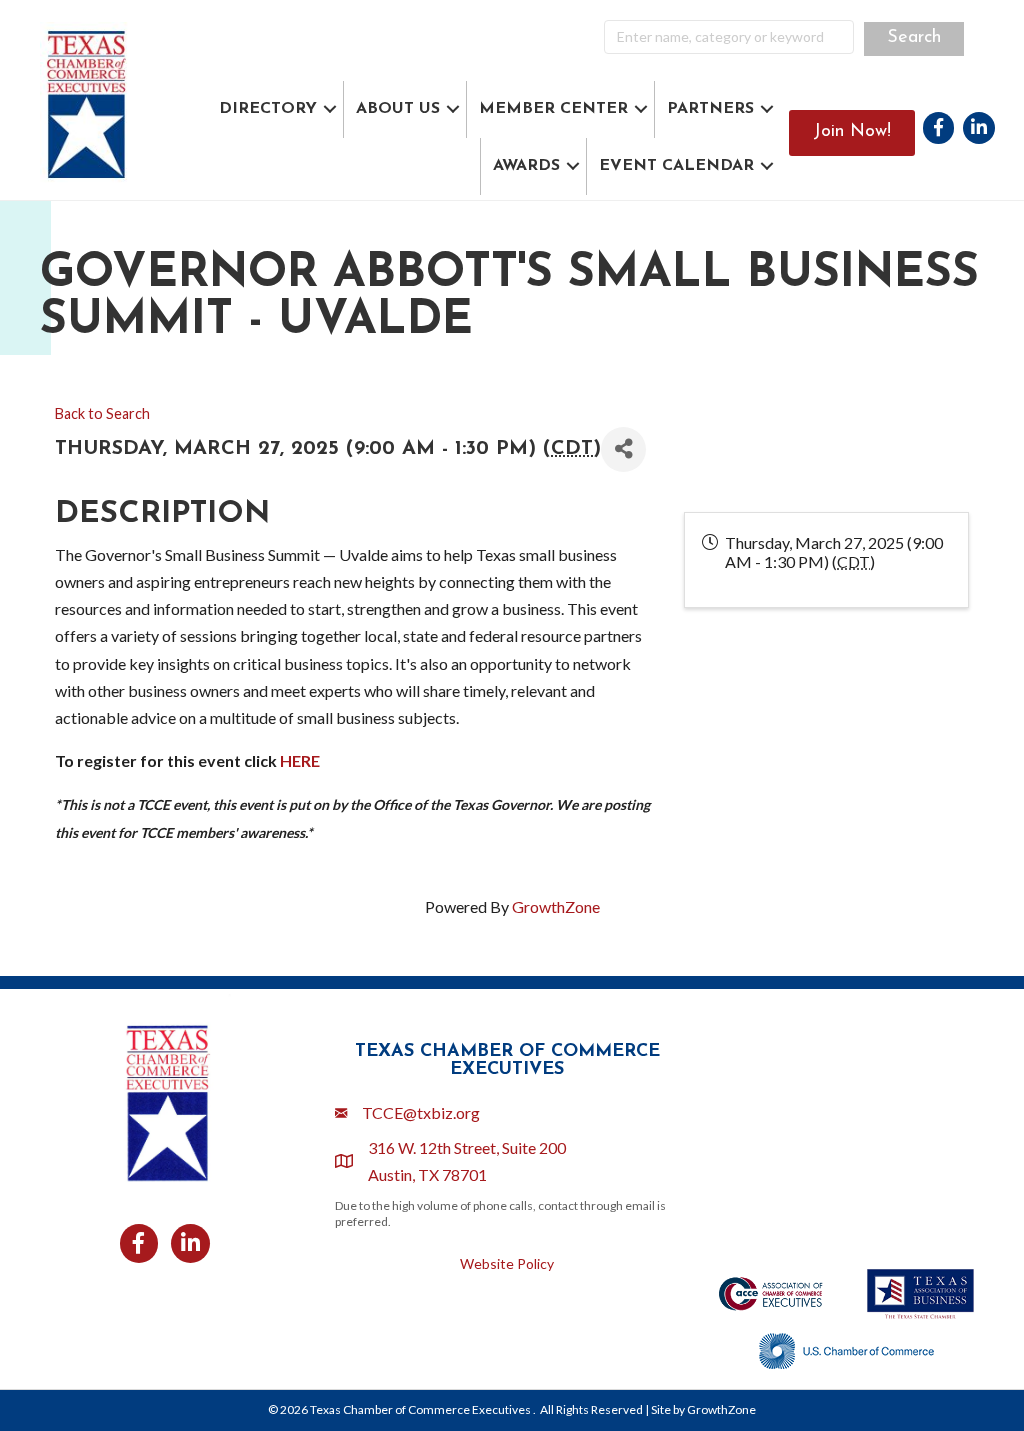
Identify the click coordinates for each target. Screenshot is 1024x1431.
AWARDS (526, 166)
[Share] (623, 449)
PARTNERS (710, 109)
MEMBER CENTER (553, 109)
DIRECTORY (268, 109)
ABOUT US (398, 109)
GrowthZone (556, 906)
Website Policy (507, 1263)
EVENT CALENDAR (676, 166)
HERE (300, 760)
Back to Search (102, 413)
